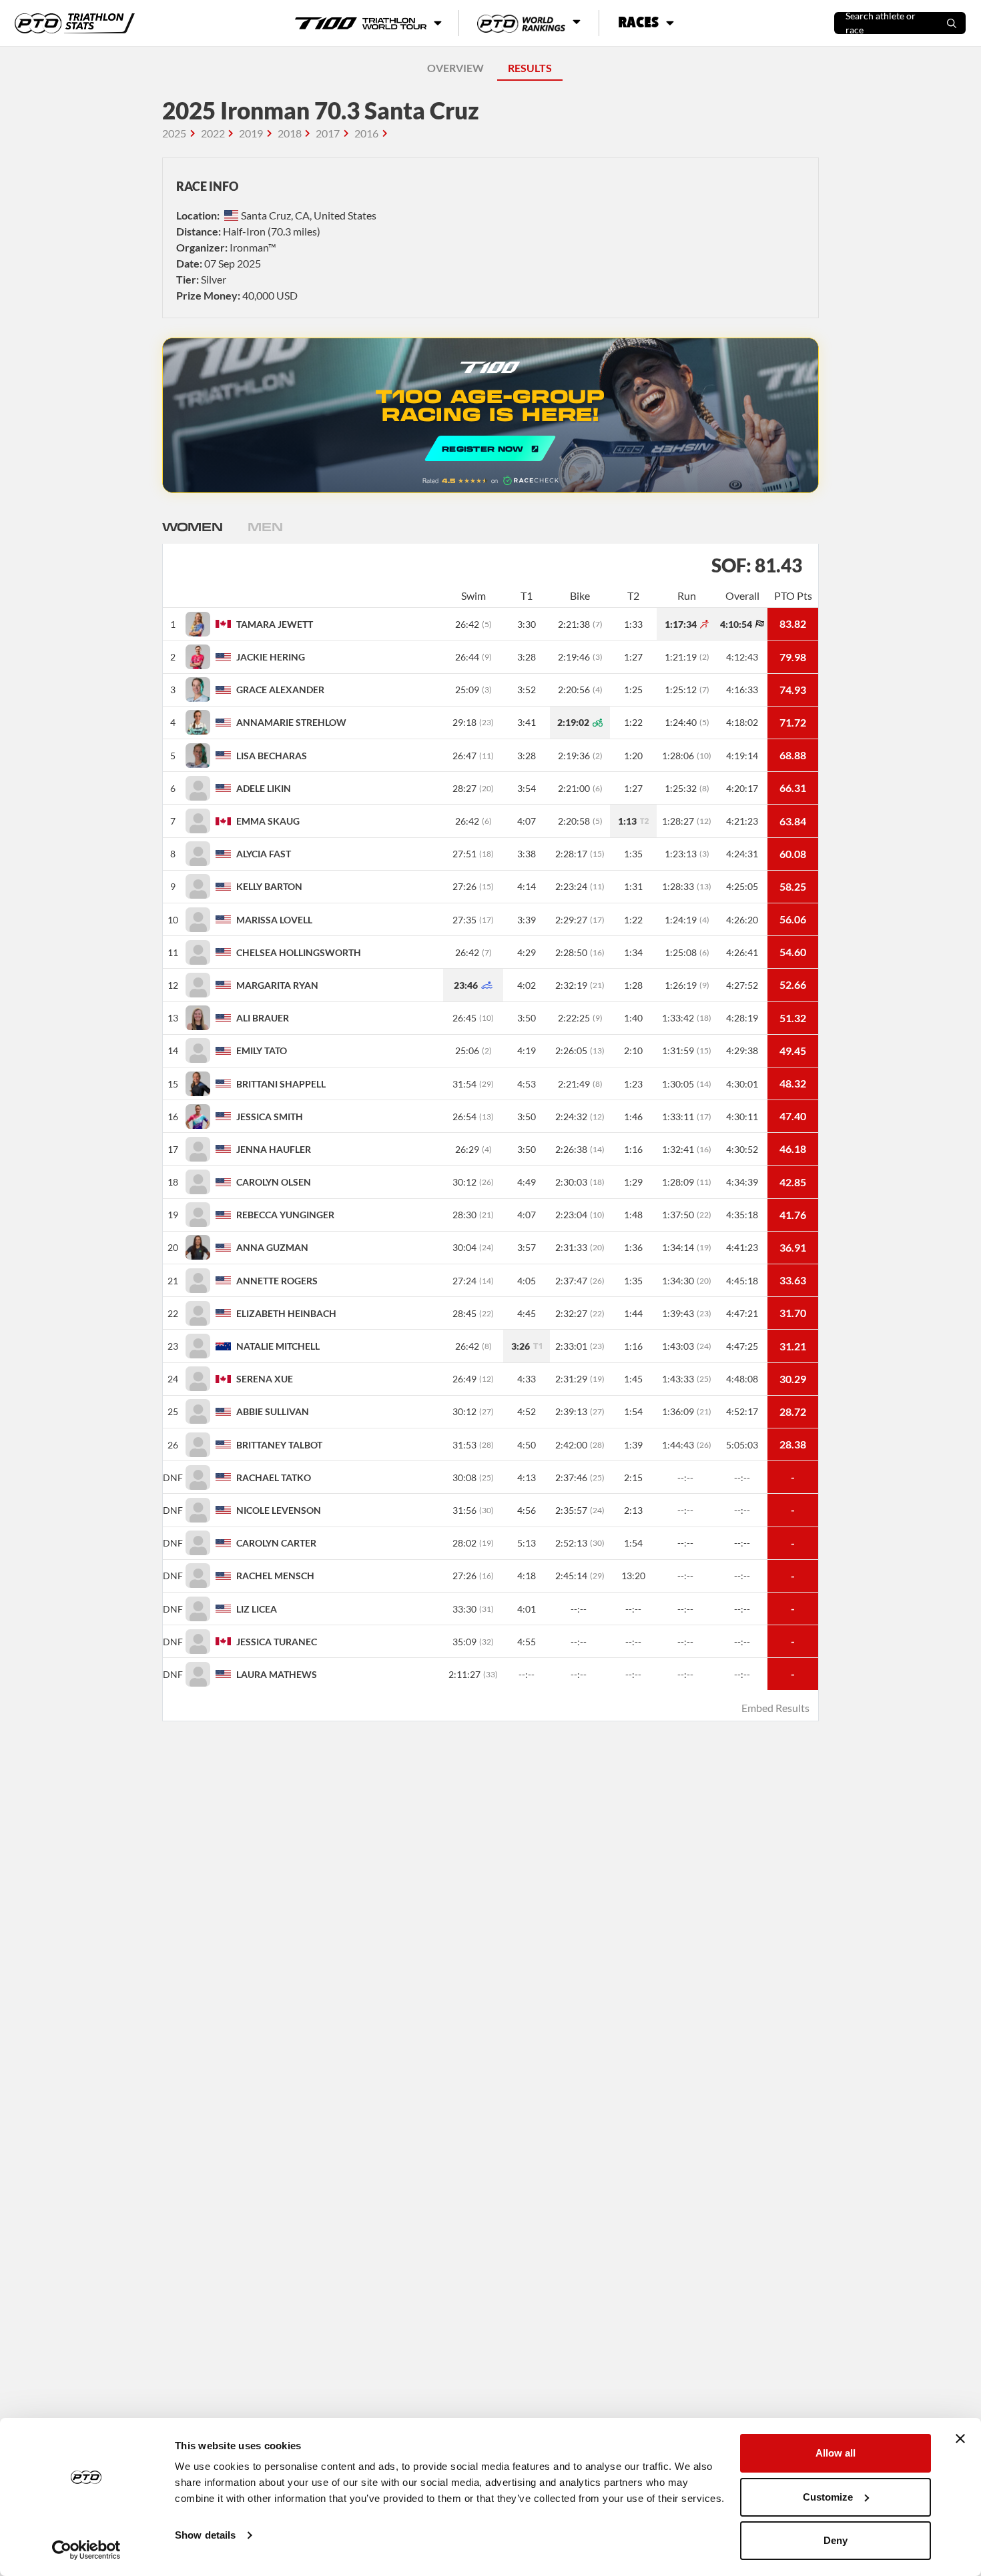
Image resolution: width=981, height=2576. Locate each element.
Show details (205, 2535)
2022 (213, 133)
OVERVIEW (455, 68)
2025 (174, 133)
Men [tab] (265, 526)
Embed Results (775, 1708)
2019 (251, 133)
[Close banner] (960, 2439)
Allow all (836, 2453)
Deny (836, 2540)
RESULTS (530, 68)
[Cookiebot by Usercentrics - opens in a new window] (86, 2550)
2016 (366, 133)
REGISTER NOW (490, 415)
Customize (828, 2497)
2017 (328, 133)
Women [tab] (192, 526)
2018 (290, 133)
